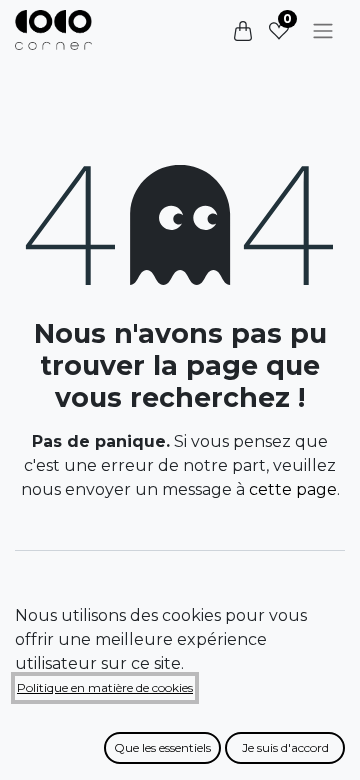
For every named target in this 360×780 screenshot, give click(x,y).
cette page (293, 489)
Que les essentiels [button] (162, 747)
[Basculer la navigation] (323, 30)
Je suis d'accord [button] (285, 747)
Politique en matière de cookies (105, 687)
